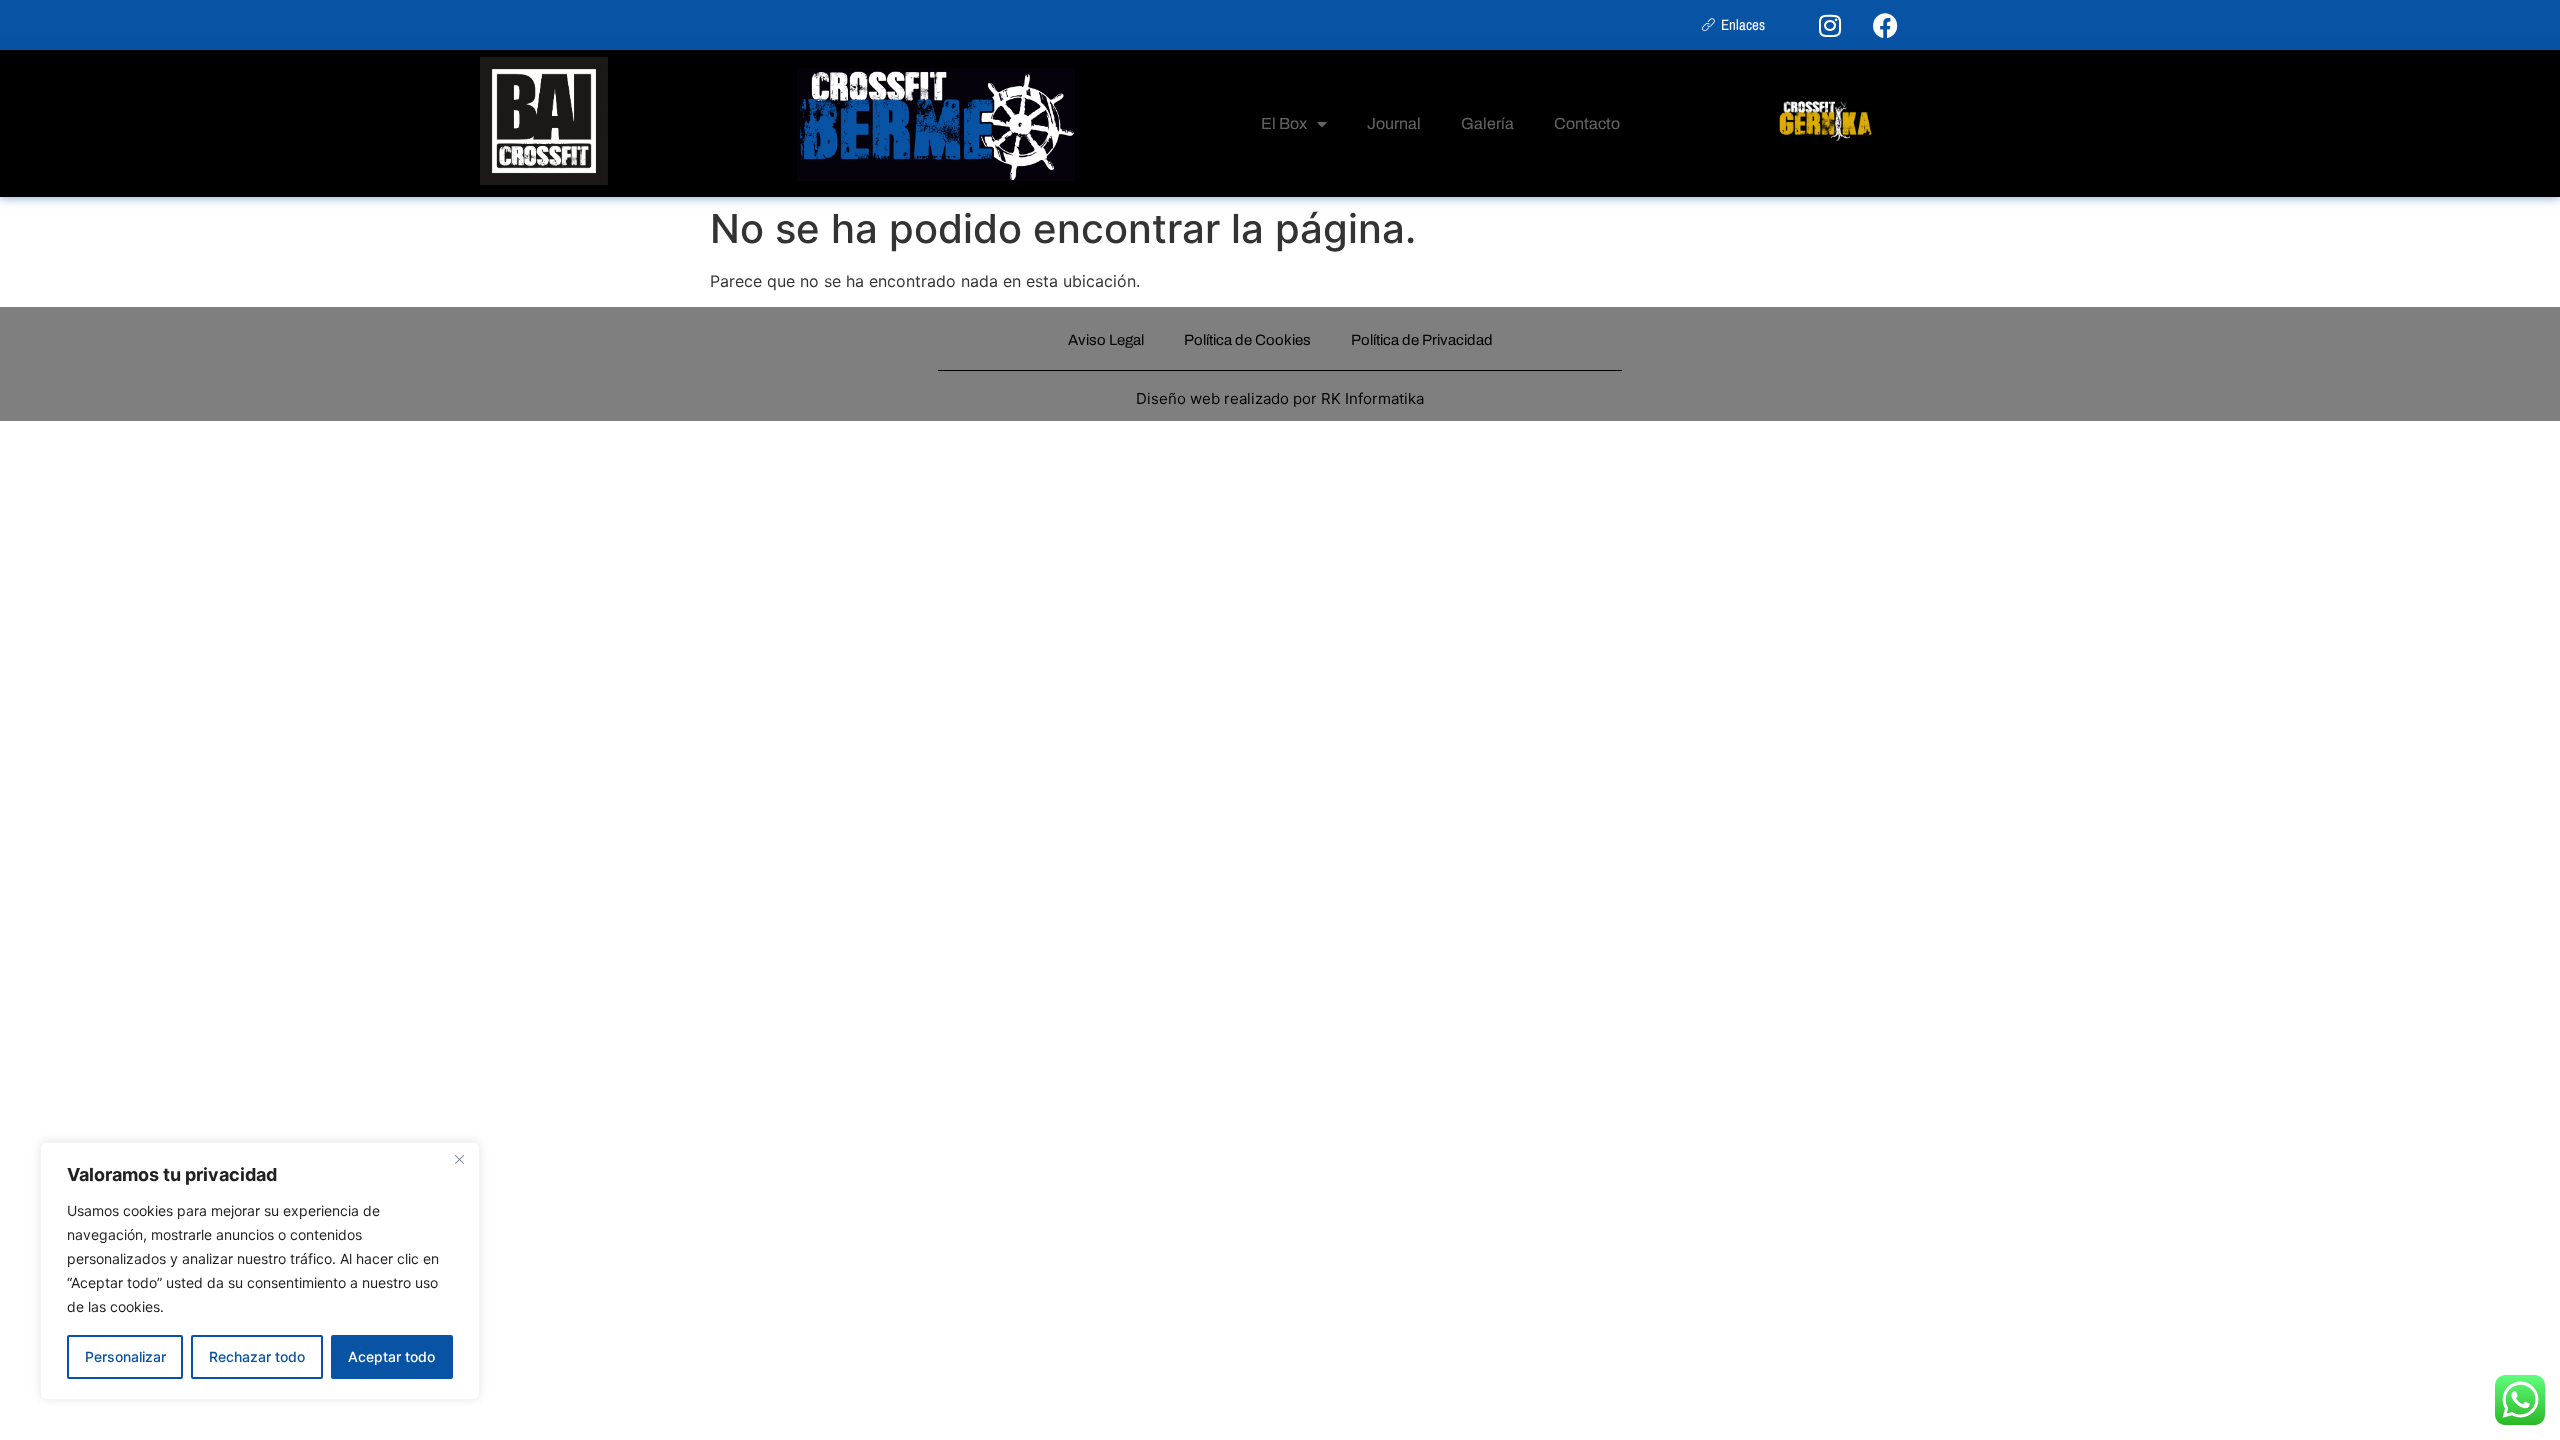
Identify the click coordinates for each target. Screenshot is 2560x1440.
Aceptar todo (391, 1356)
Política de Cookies (1247, 340)
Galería (1487, 123)
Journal (1394, 123)
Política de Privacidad (1422, 340)
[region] (260, 1271)
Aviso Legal (1106, 340)
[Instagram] (1830, 25)
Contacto (1587, 123)
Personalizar (125, 1356)
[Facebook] (1885, 25)
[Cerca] (459, 1159)
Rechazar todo (257, 1356)
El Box (1284, 123)
